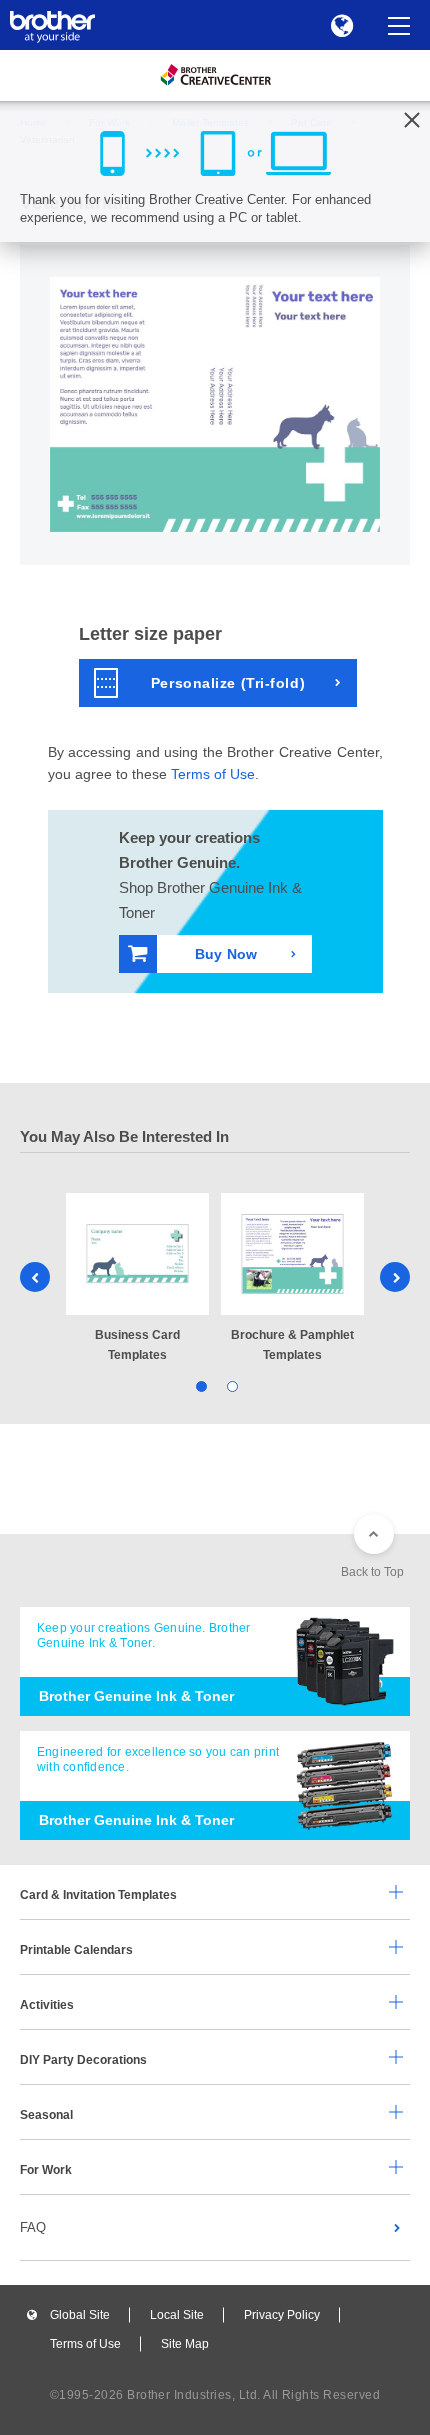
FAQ (33, 2227)
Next (395, 1277)
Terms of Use (213, 774)
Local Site (177, 2315)
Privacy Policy (282, 2315)
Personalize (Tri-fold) (228, 683)
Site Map (185, 2344)
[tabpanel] (137, 1279)
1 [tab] (199, 1384)
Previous (35, 1277)
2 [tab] (230, 1384)
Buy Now (226, 954)
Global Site (80, 2315)
